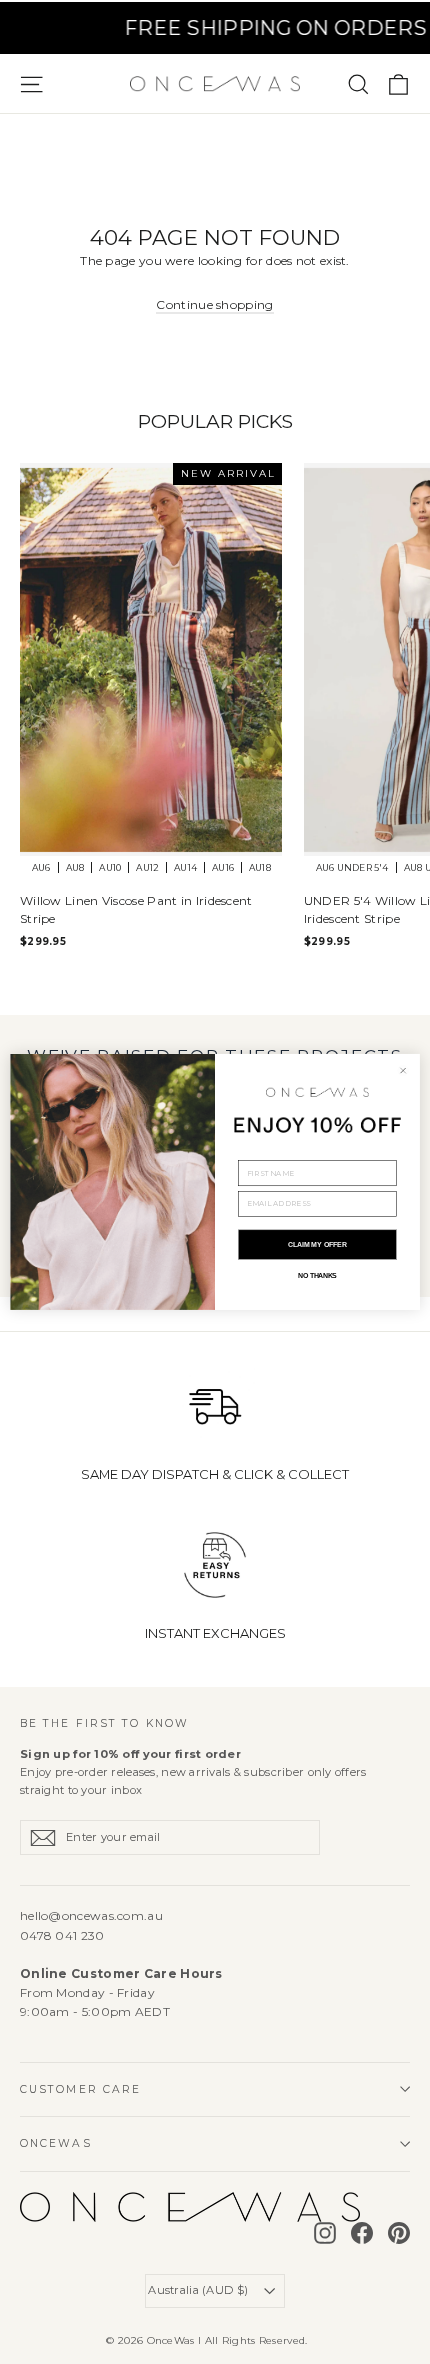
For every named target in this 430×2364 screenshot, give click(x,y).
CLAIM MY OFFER (317, 1245)
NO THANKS (317, 1276)
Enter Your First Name (287, 1152)
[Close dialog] (403, 1070)
